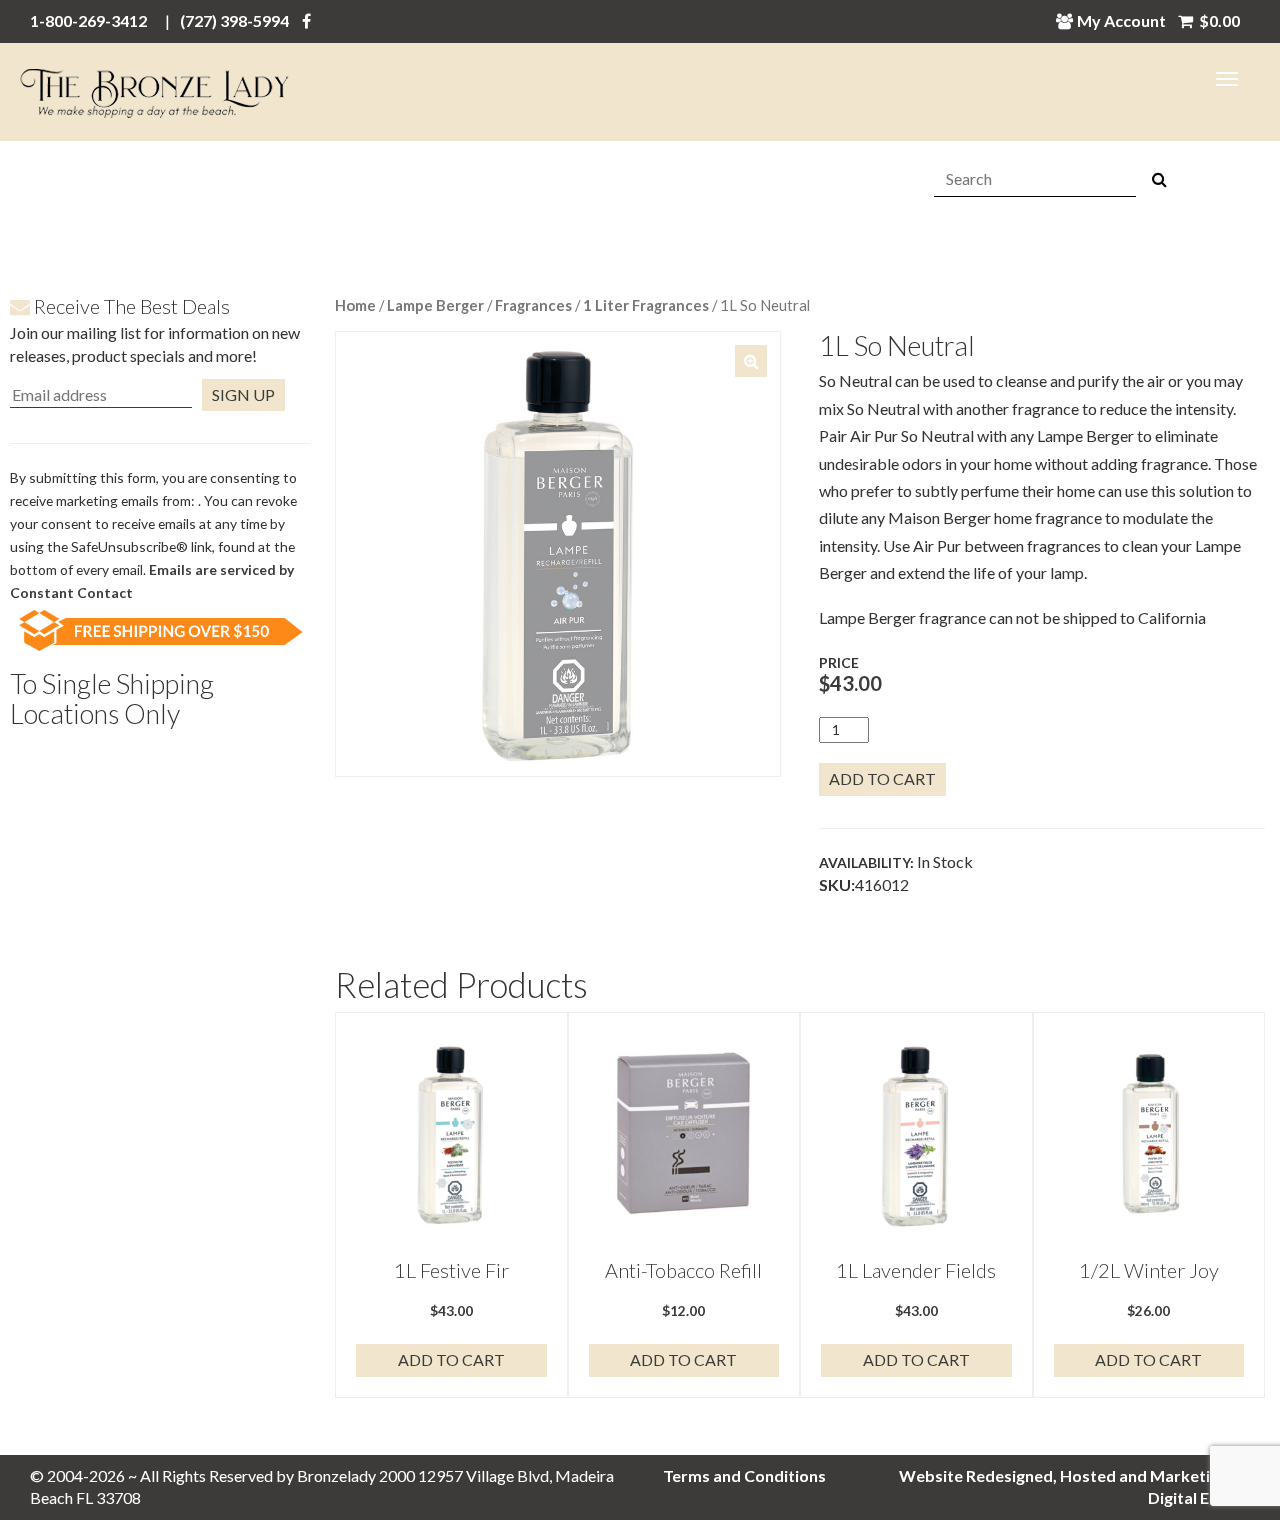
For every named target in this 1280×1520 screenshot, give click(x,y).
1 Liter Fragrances (646, 305)
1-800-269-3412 (88, 20)
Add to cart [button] (451, 1359)
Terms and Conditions (744, 1475)
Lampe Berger (435, 305)
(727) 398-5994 (234, 20)
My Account (1121, 20)
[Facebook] (306, 20)
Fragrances (533, 305)
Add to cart (882, 778)
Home (355, 305)
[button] (751, 361)
